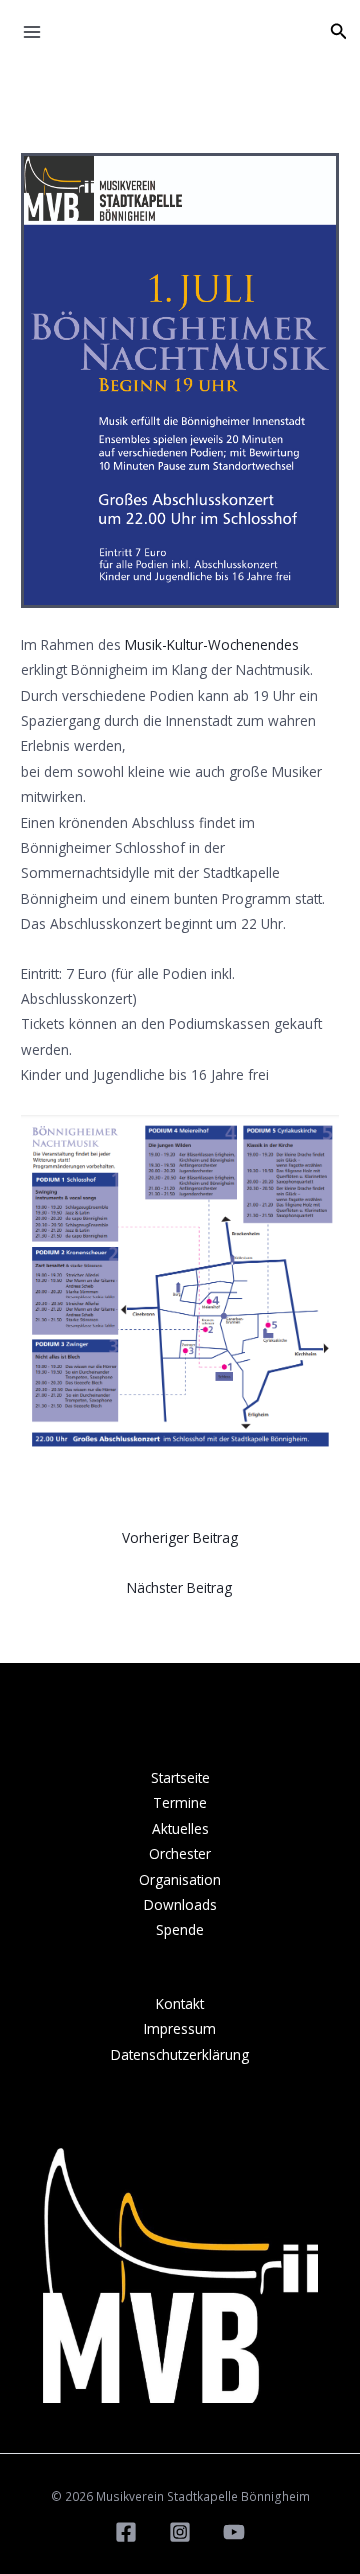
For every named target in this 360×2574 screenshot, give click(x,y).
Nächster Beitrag (179, 1587)
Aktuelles (180, 1828)
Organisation (180, 1879)
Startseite (180, 1777)
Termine (180, 1802)
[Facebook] (126, 2532)
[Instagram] (180, 2532)
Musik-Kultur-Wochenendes (212, 644)
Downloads (180, 1904)
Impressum (180, 2028)
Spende (180, 1929)
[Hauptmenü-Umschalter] (32, 32)
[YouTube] (234, 2532)
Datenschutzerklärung (180, 2054)
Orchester (180, 1853)
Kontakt (180, 2003)
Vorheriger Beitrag (180, 1537)
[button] (339, 32)
